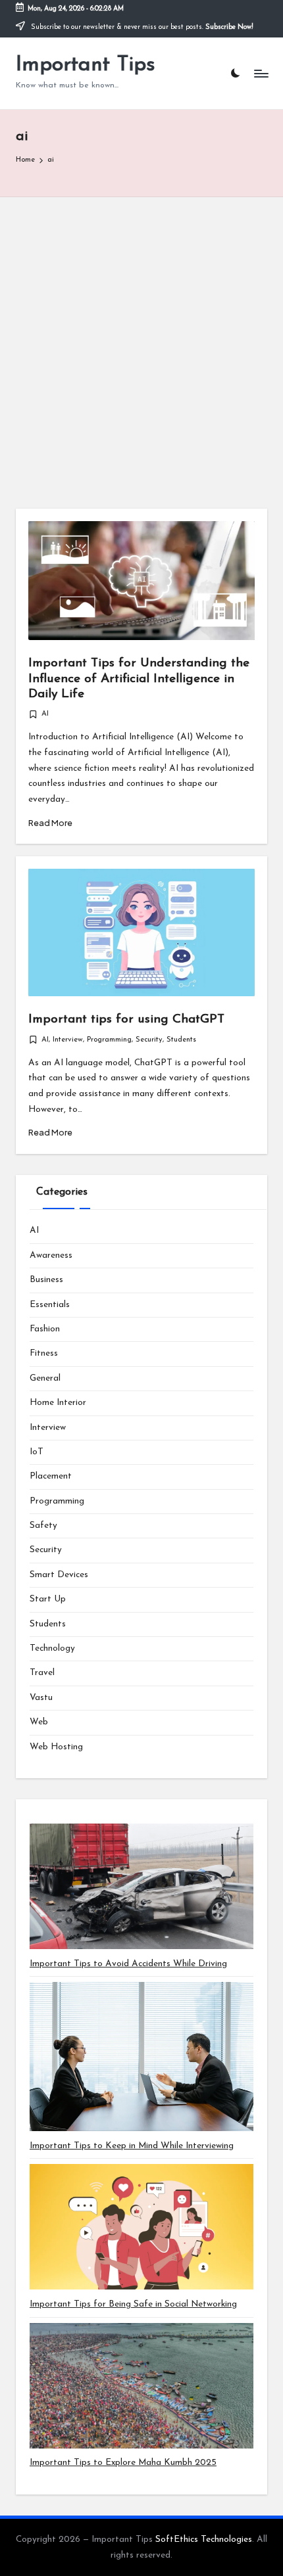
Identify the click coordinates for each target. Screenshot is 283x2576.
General (45, 1378)
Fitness (44, 1353)
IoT (37, 1452)
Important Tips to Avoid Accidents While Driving (128, 1964)
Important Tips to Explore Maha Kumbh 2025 (123, 2463)
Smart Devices (59, 1575)
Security (149, 1040)
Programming (109, 1040)
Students (181, 1040)
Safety (43, 1526)
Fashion (45, 1329)
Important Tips (86, 65)
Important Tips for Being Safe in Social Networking (133, 2304)
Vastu (41, 1698)
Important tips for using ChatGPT (126, 1020)
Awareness (51, 1255)
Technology (52, 1648)
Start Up (48, 1599)
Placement (51, 1476)
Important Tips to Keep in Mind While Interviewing (132, 2146)
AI (45, 714)
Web (39, 1722)
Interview (68, 1040)
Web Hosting (56, 1747)
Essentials (50, 1305)
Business (46, 1280)
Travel (42, 1673)
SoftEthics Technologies (204, 2540)
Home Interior (58, 1403)
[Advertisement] (141, 345)
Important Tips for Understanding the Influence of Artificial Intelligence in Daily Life (139, 678)
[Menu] (261, 73)
